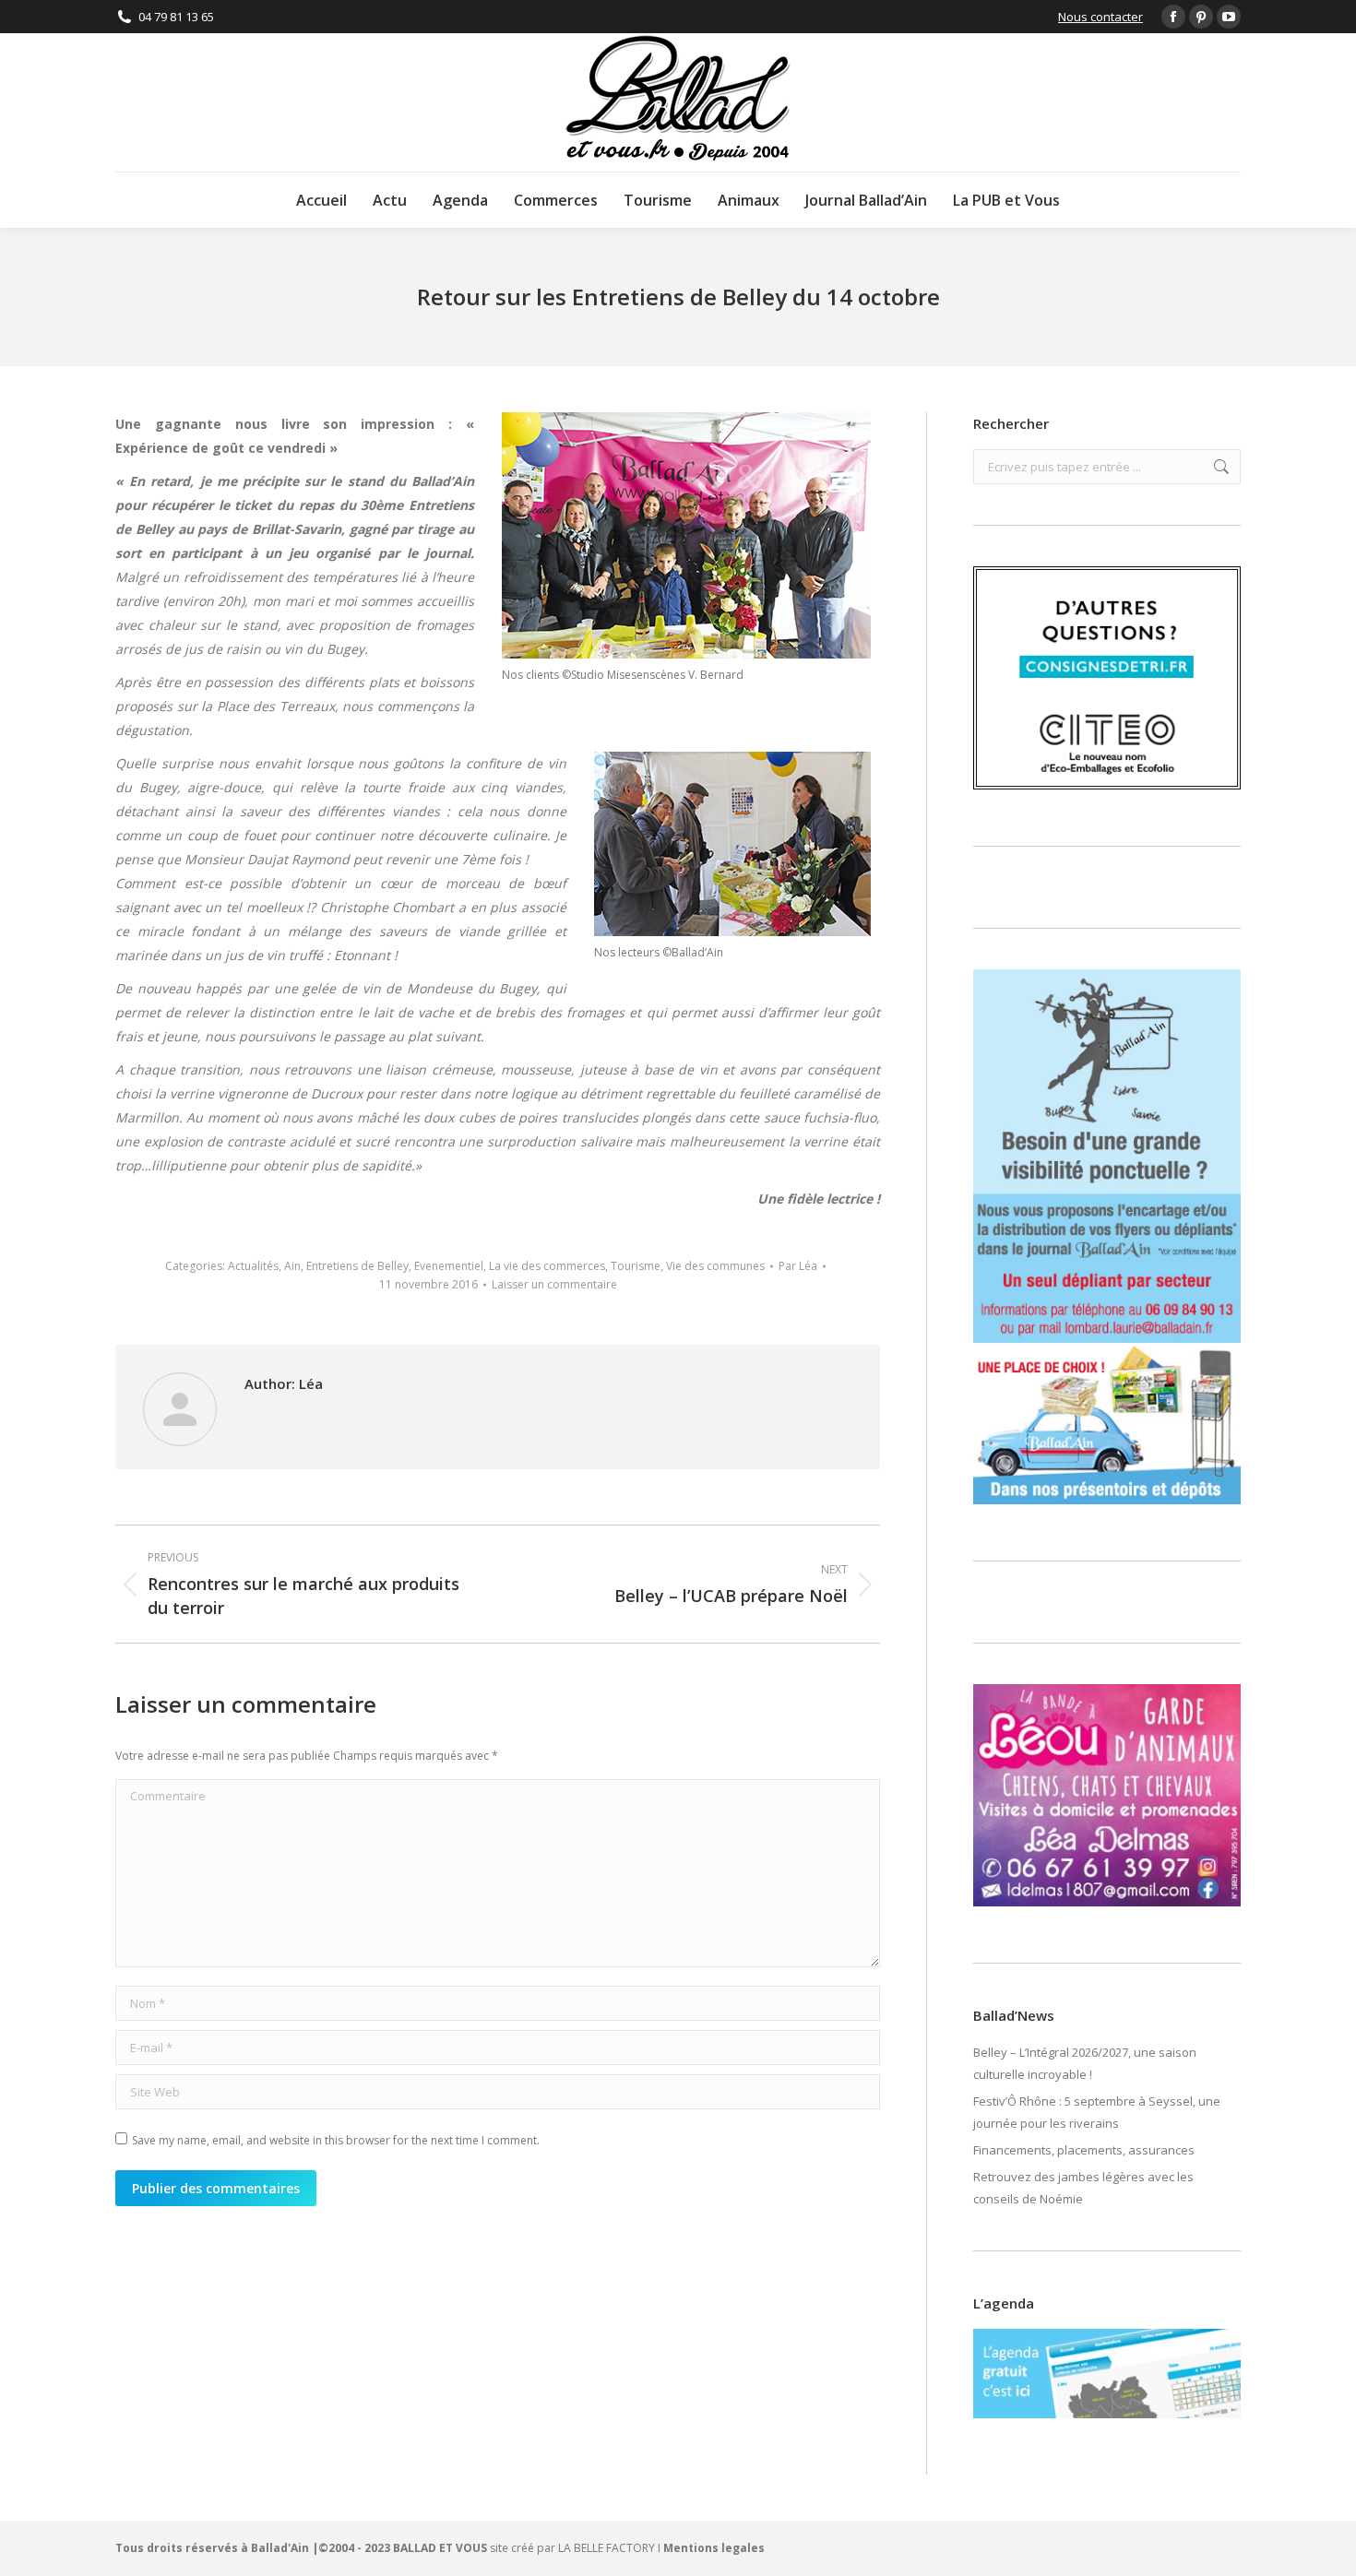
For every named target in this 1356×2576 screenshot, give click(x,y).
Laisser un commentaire (554, 1284)
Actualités (253, 1266)
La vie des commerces (547, 1266)
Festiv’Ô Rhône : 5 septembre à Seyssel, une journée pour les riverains (1097, 2112)
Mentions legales (714, 2548)
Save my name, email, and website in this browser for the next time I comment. (336, 2140)
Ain (292, 1266)
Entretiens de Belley (357, 1266)
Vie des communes (715, 1266)
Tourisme (636, 1266)
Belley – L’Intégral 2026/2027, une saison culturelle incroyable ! (1085, 2063)
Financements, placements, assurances (1084, 2150)
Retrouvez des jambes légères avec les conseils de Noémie (1083, 2188)
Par (798, 1266)
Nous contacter (1100, 17)
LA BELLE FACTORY (607, 2548)
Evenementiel (449, 1266)
